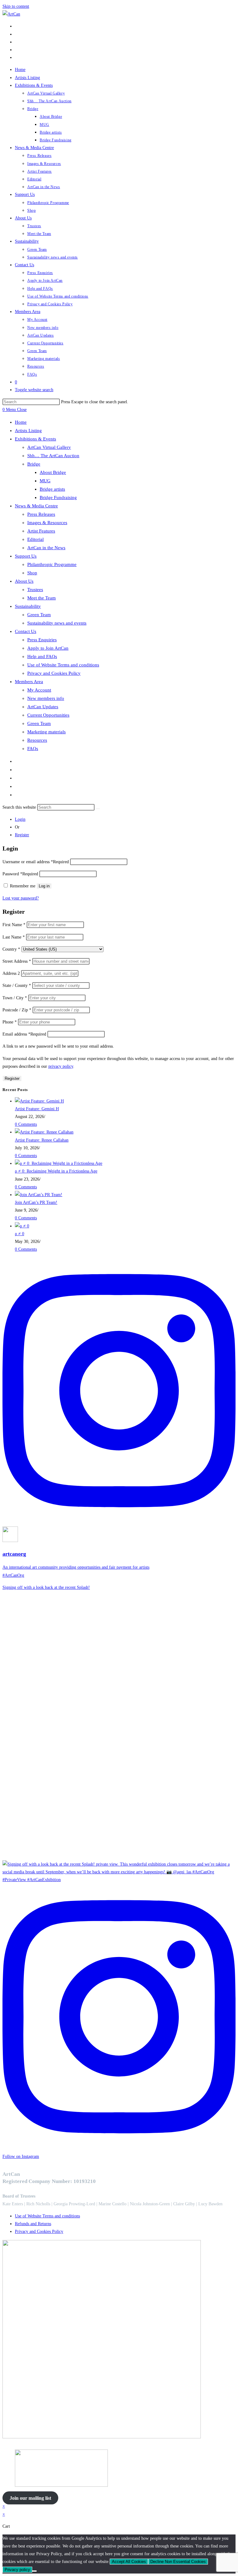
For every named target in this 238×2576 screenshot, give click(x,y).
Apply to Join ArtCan (48, 648)
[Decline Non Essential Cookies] (34, 2571)
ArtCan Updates (43, 707)
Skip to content (16, 6)
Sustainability (28, 606)
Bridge (34, 464)
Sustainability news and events (57, 623)
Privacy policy (17, 2570)
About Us (24, 581)
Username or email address (36, 862)
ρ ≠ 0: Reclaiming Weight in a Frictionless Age (56, 1171)
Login (20, 819)
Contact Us (26, 631)
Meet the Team (42, 598)
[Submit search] (98, 809)
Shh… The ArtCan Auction (53, 456)
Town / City (15, 998)
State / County (17, 985)
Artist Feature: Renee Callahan (42, 1140)
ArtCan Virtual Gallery (49, 447)
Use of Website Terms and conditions (63, 665)
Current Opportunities (48, 715)
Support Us (26, 556)
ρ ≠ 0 (20, 1234)
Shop (32, 573)
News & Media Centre (36, 506)
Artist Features (41, 531)
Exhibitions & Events (35, 439)
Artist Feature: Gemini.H (37, 1109)
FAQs (33, 749)
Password (20, 874)
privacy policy (61, 1066)
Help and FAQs (42, 656)
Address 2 (12, 973)
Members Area (29, 682)
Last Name (14, 937)
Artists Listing (28, 431)
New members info (46, 698)
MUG (45, 481)
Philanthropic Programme (52, 564)
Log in (44, 886)
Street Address (17, 961)
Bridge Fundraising (58, 497)
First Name (14, 925)
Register (22, 835)
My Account (39, 690)
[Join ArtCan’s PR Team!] (39, 1195)
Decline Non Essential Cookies (178, 2562)
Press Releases (41, 514)
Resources (37, 740)
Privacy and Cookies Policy (54, 673)
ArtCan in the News (46, 548)
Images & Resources (47, 523)
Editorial (35, 539)
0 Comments (26, 1124)
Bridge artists (52, 489)
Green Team (39, 615)
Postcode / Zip (17, 1010)
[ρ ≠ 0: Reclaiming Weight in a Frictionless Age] (59, 1163)
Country (11, 949)
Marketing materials (46, 732)
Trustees (35, 590)
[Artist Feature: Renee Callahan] (44, 1132)
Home (21, 422)
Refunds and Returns (33, 2224)
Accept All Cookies (129, 2562)
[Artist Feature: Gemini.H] (39, 1101)
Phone (10, 1022)
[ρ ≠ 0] (22, 1226)
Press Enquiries (42, 640)
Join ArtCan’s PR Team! (36, 1202)
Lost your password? (21, 898)
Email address (24, 1034)
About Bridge (53, 472)
